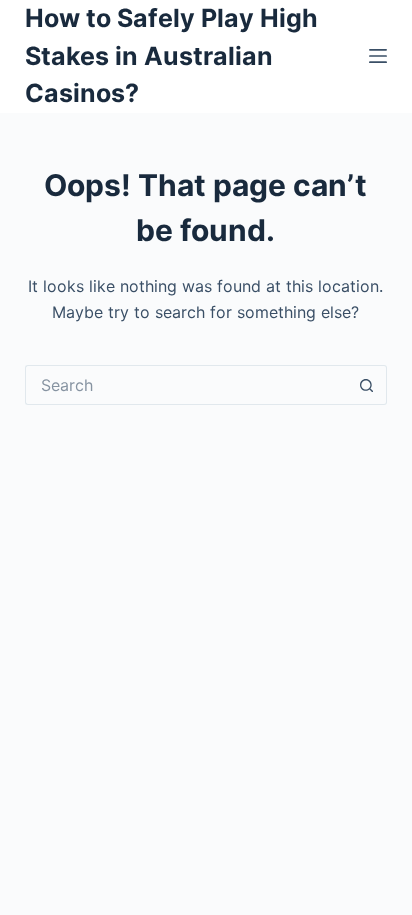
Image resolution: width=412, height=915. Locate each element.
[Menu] (378, 56)
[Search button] (367, 385)
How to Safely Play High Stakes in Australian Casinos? (171, 55)
